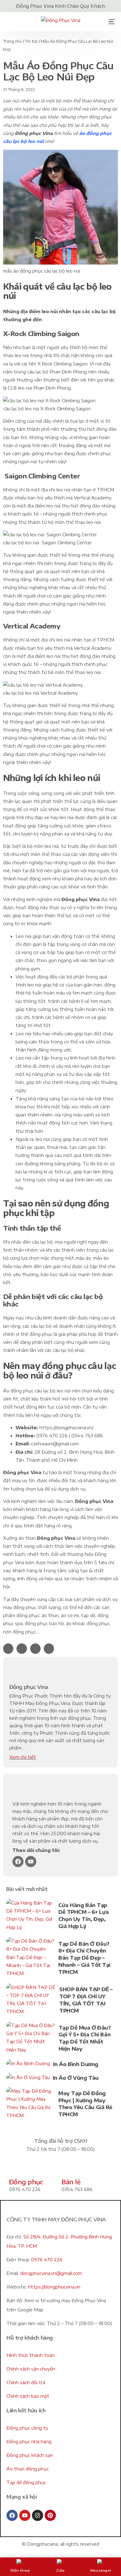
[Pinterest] (50, 2515)
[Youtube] (31, 1862)
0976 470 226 (47, 2260)
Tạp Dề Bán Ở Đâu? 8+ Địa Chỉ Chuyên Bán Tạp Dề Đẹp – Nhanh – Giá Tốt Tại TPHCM (84, 1958)
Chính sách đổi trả (26, 2382)
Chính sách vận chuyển (31, 2369)
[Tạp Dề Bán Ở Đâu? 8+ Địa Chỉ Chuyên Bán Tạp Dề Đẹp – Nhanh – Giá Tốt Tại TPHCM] (31, 1959)
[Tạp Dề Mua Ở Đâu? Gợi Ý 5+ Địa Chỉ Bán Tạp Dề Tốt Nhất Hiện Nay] (31, 2039)
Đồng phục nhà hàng (29, 2442)
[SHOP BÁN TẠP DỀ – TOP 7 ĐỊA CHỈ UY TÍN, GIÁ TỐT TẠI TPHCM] (31, 2001)
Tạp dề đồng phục (26, 2482)
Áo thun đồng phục (28, 2469)
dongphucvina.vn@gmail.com (51, 2273)
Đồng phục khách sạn (30, 2455)
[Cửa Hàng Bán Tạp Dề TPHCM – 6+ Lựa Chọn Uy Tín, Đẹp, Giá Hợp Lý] (31, 1916)
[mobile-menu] (110, 22)
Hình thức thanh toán (31, 2355)
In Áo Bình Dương (76, 2064)
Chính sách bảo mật (28, 2396)
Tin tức (31, 41)
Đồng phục (26, 2182)
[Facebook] (18, 1862)
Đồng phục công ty (27, 2428)
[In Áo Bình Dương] (28, 2065)
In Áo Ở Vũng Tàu (76, 2078)
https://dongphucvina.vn (54, 2287)
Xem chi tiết (23, 1757)
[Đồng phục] (17, 2168)
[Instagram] (38, 2515)
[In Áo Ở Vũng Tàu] (28, 2079)
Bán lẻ (71, 2182)
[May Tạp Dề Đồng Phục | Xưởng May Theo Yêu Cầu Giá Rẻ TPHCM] (31, 2105)
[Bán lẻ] (69, 2168)
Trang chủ (12, 41)
